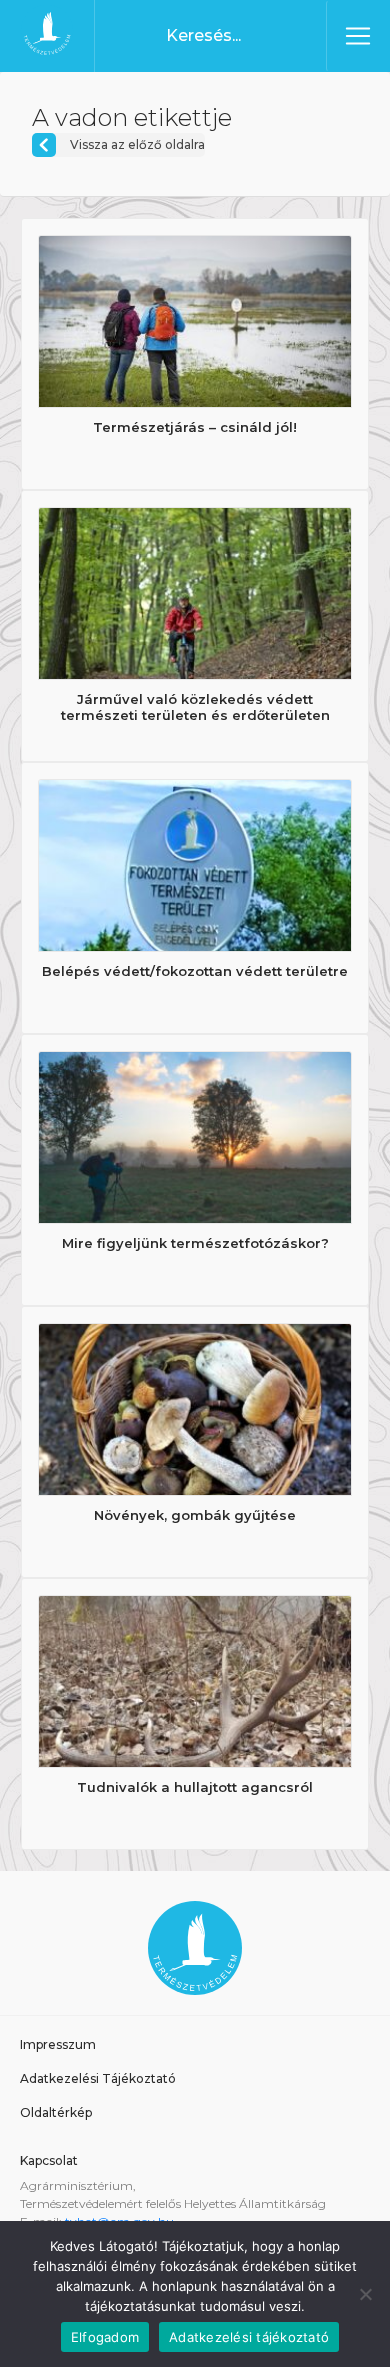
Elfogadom (105, 2337)
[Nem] (365, 2294)
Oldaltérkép (56, 2112)
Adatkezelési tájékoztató (249, 2337)
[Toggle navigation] (358, 36)
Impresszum (58, 2044)
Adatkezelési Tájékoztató (98, 2078)
